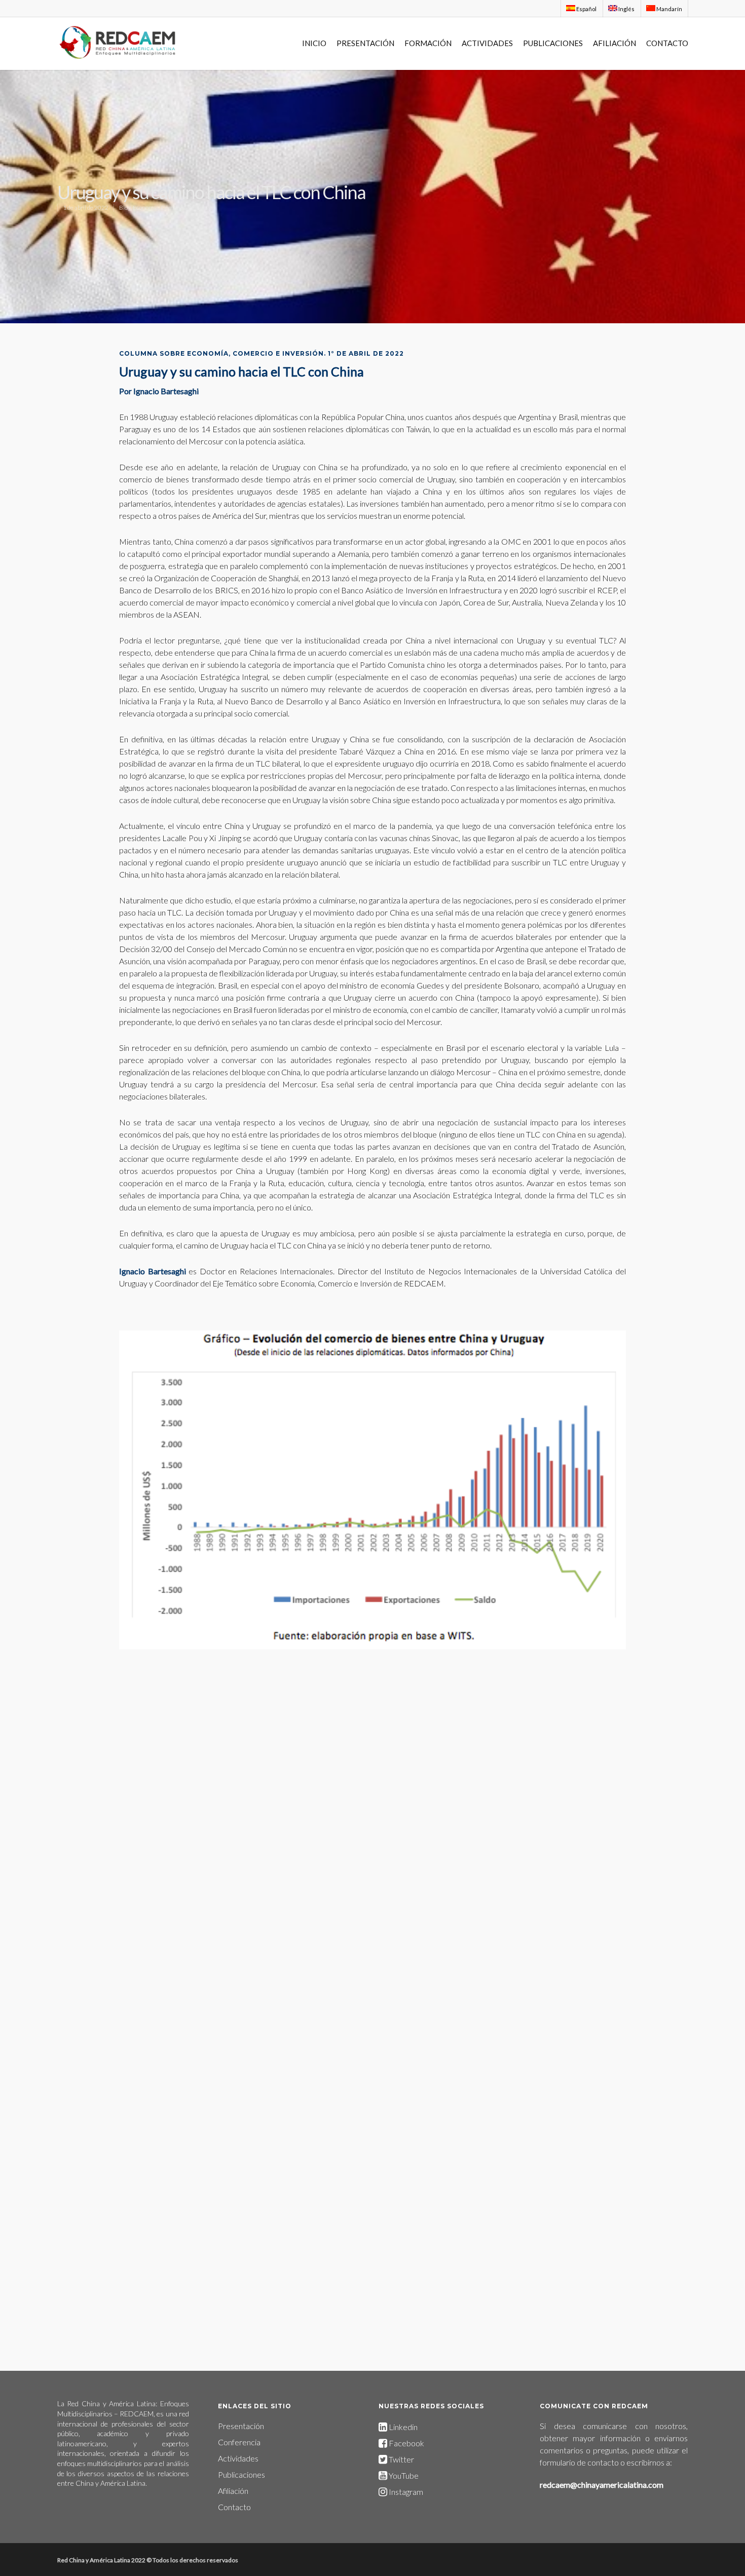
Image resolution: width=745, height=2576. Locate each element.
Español (586, 9)
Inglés (626, 9)
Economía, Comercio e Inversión (174, 207)
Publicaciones (241, 2474)
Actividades (238, 2458)
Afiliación (233, 2491)
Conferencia (239, 2442)
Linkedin (402, 2427)
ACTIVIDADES (487, 43)
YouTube (404, 2475)
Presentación (241, 2426)
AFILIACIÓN (614, 43)
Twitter (401, 2459)
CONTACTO (667, 43)
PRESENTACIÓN (365, 43)
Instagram (405, 2492)
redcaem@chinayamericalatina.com (602, 2485)
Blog (125, 207)
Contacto (234, 2507)
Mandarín (669, 9)
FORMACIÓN (428, 43)
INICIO (314, 43)
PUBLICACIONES (553, 43)
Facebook (406, 2443)
